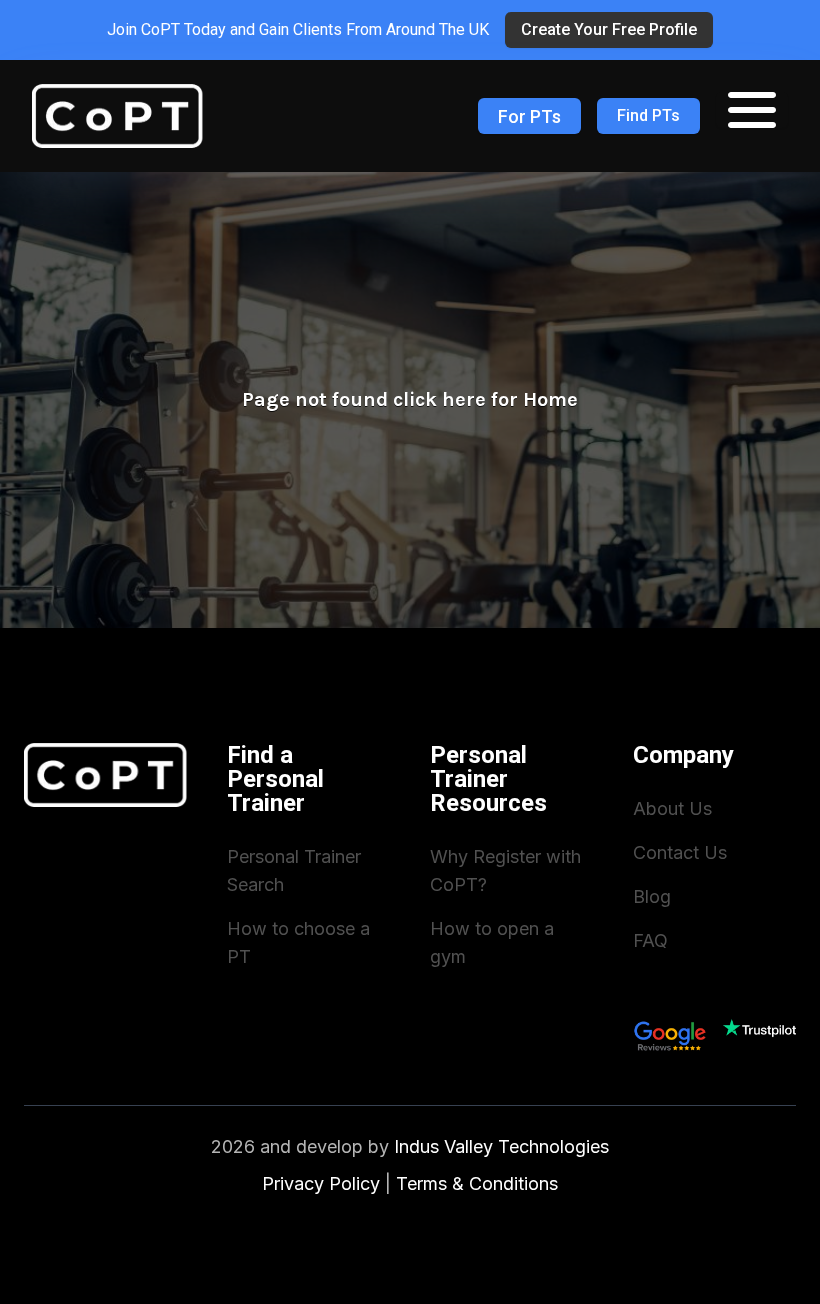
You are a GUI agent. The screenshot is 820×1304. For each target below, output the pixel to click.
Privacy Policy (321, 1183)
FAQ (650, 940)
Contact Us (680, 852)
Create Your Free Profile (609, 29)
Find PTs (648, 115)
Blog (652, 896)
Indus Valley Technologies (501, 1146)
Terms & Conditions (477, 1183)
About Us (672, 808)
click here (439, 399)
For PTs (529, 116)
